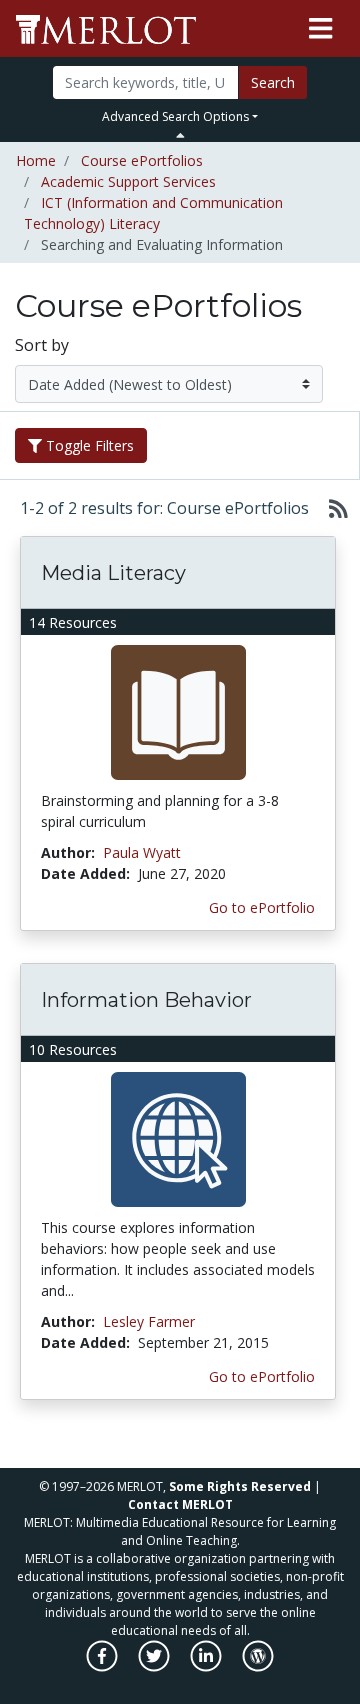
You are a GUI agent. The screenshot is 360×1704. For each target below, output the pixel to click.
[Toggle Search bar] (180, 135)
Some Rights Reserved (240, 1486)
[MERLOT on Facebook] (103, 1666)
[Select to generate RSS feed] (330, 508)
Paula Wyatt (142, 852)
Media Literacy (113, 573)
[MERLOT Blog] (258, 1666)
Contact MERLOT (180, 1504)
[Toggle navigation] (320, 29)
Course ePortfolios (142, 160)
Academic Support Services (128, 181)
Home (36, 160)
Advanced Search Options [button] (175, 116)
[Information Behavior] (178, 1138)
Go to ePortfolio (262, 907)
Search (273, 82)
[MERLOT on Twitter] (155, 1666)
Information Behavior (146, 1000)
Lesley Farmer (149, 1321)
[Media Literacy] (178, 711)
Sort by (42, 345)
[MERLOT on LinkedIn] (207, 1666)
